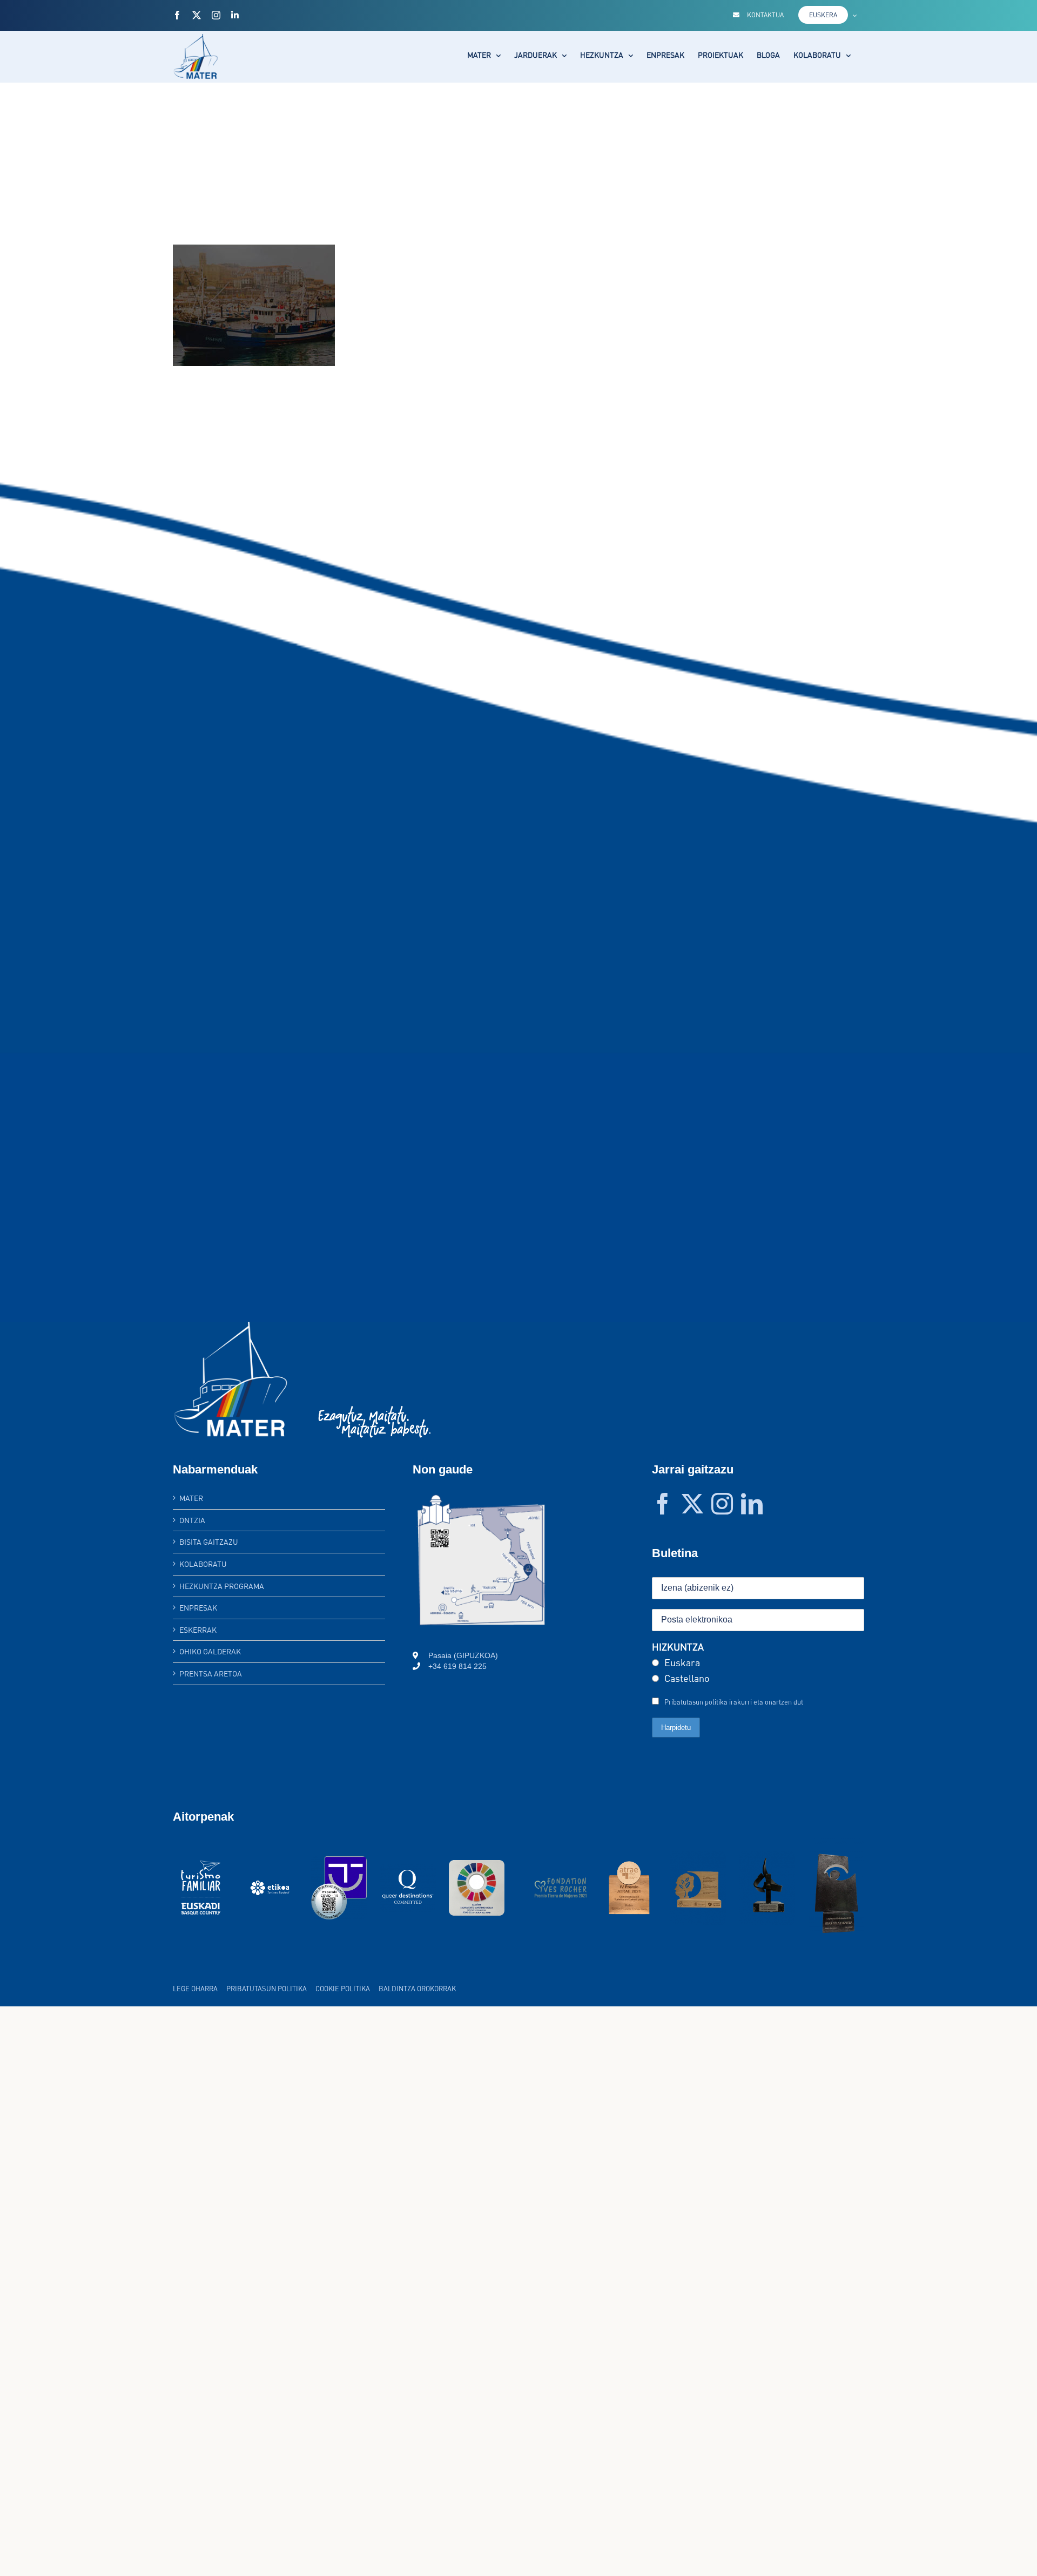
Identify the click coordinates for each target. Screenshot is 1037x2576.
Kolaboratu (203, 1564)
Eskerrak (198, 1630)
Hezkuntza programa (222, 1586)
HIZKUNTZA (678, 1647)
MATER (191, 1498)
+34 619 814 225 (457, 1666)
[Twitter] (692, 1504)
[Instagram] (722, 1504)
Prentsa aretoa (211, 1674)
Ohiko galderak (210, 1651)
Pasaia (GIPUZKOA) (463, 1655)
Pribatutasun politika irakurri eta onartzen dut (734, 1702)
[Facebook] (663, 1504)
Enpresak (198, 1608)
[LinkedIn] (752, 1504)
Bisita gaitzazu (209, 1542)
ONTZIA (192, 1520)
